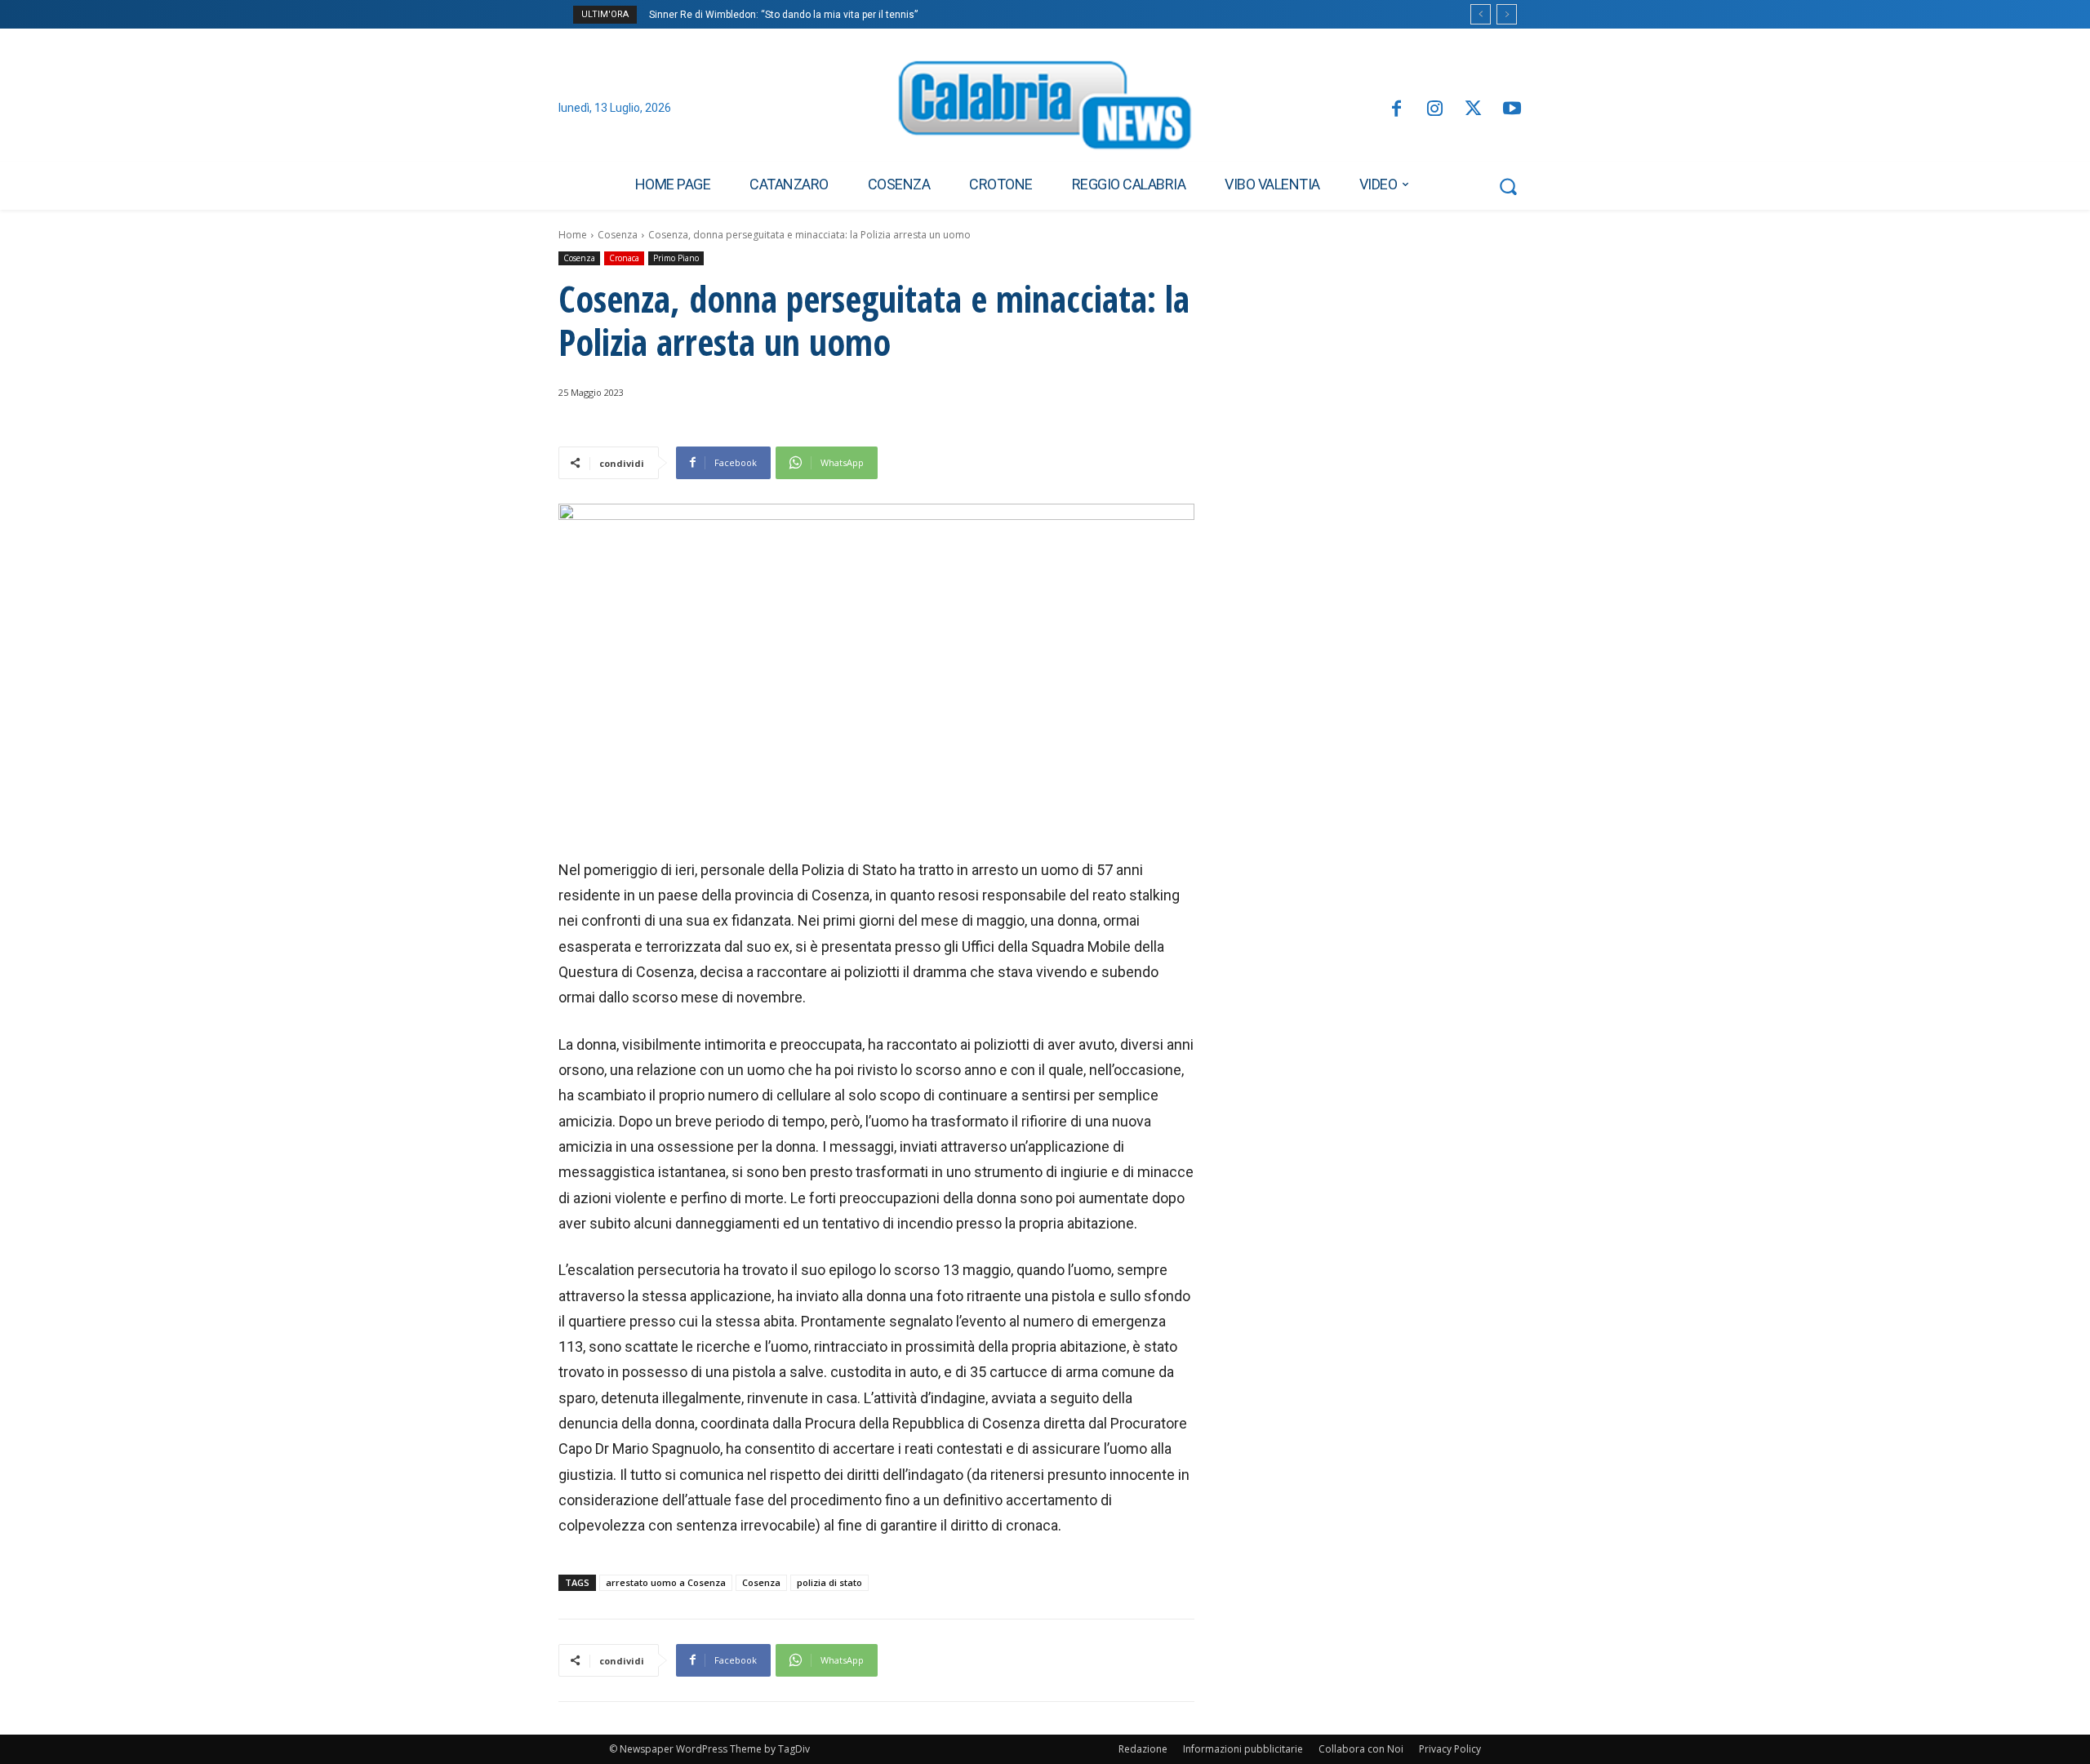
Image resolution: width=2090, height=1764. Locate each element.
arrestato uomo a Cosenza (666, 1582)
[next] (1507, 14)
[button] (1508, 186)
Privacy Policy (1450, 1749)
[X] (1473, 110)
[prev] (1481, 14)
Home (573, 235)
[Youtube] (1512, 110)
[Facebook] (1396, 110)
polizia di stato (829, 1582)
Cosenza (618, 235)
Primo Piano (676, 258)
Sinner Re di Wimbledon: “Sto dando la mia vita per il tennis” (783, 15)
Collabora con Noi (1361, 1749)
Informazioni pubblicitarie (1243, 1749)
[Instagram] (1435, 110)
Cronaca (624, 258)
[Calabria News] (1045, 109)
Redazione (1143, 1749)
